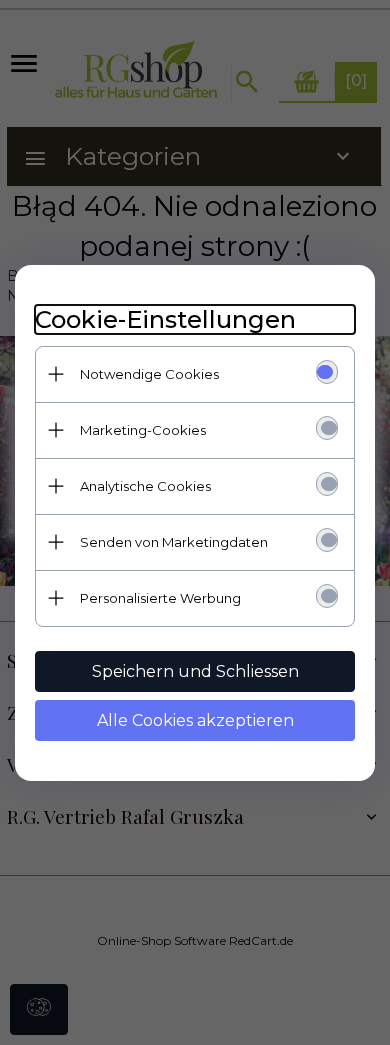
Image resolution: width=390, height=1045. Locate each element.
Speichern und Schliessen (195, 671)
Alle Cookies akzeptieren (195, 720)
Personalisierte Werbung (160, 598)
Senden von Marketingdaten (174, 542)
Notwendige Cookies (149, 374)
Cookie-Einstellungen (165, 319)
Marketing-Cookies (143, 430)
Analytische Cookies (145, 486)
